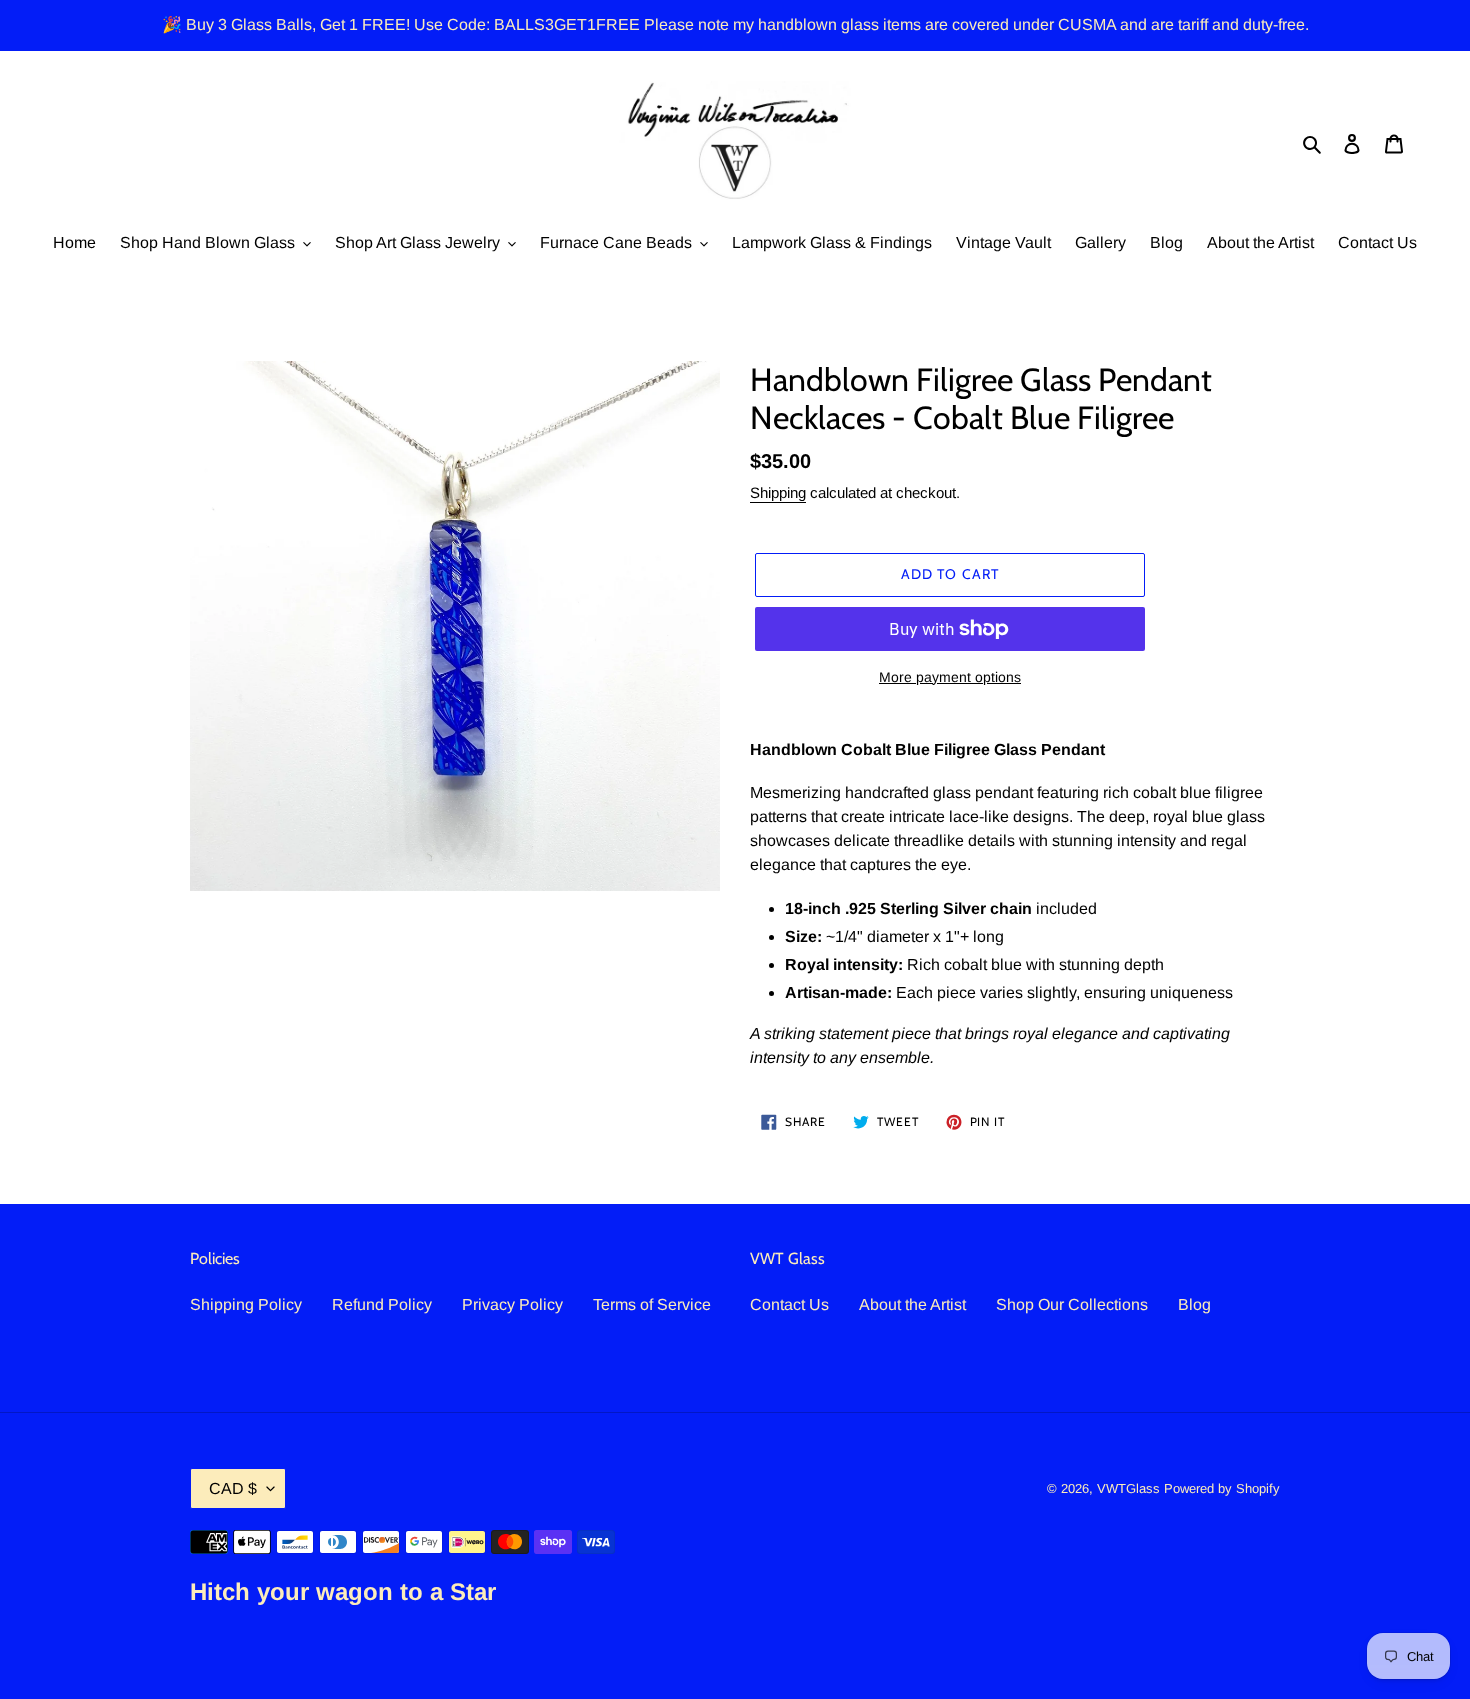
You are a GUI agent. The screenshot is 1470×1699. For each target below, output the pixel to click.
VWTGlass (1128, 1488)
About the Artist (912, 1304)
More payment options (950, 677)
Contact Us (789, 1304)
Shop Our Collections (1072, 1304)
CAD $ (233, 1488)
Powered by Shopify (1222, 1488)
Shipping (778, 492)
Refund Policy (382, 1304)
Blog (1194, 1304)
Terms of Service (652, 1304)
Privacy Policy (512, 1304)
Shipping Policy (246, 1304)
